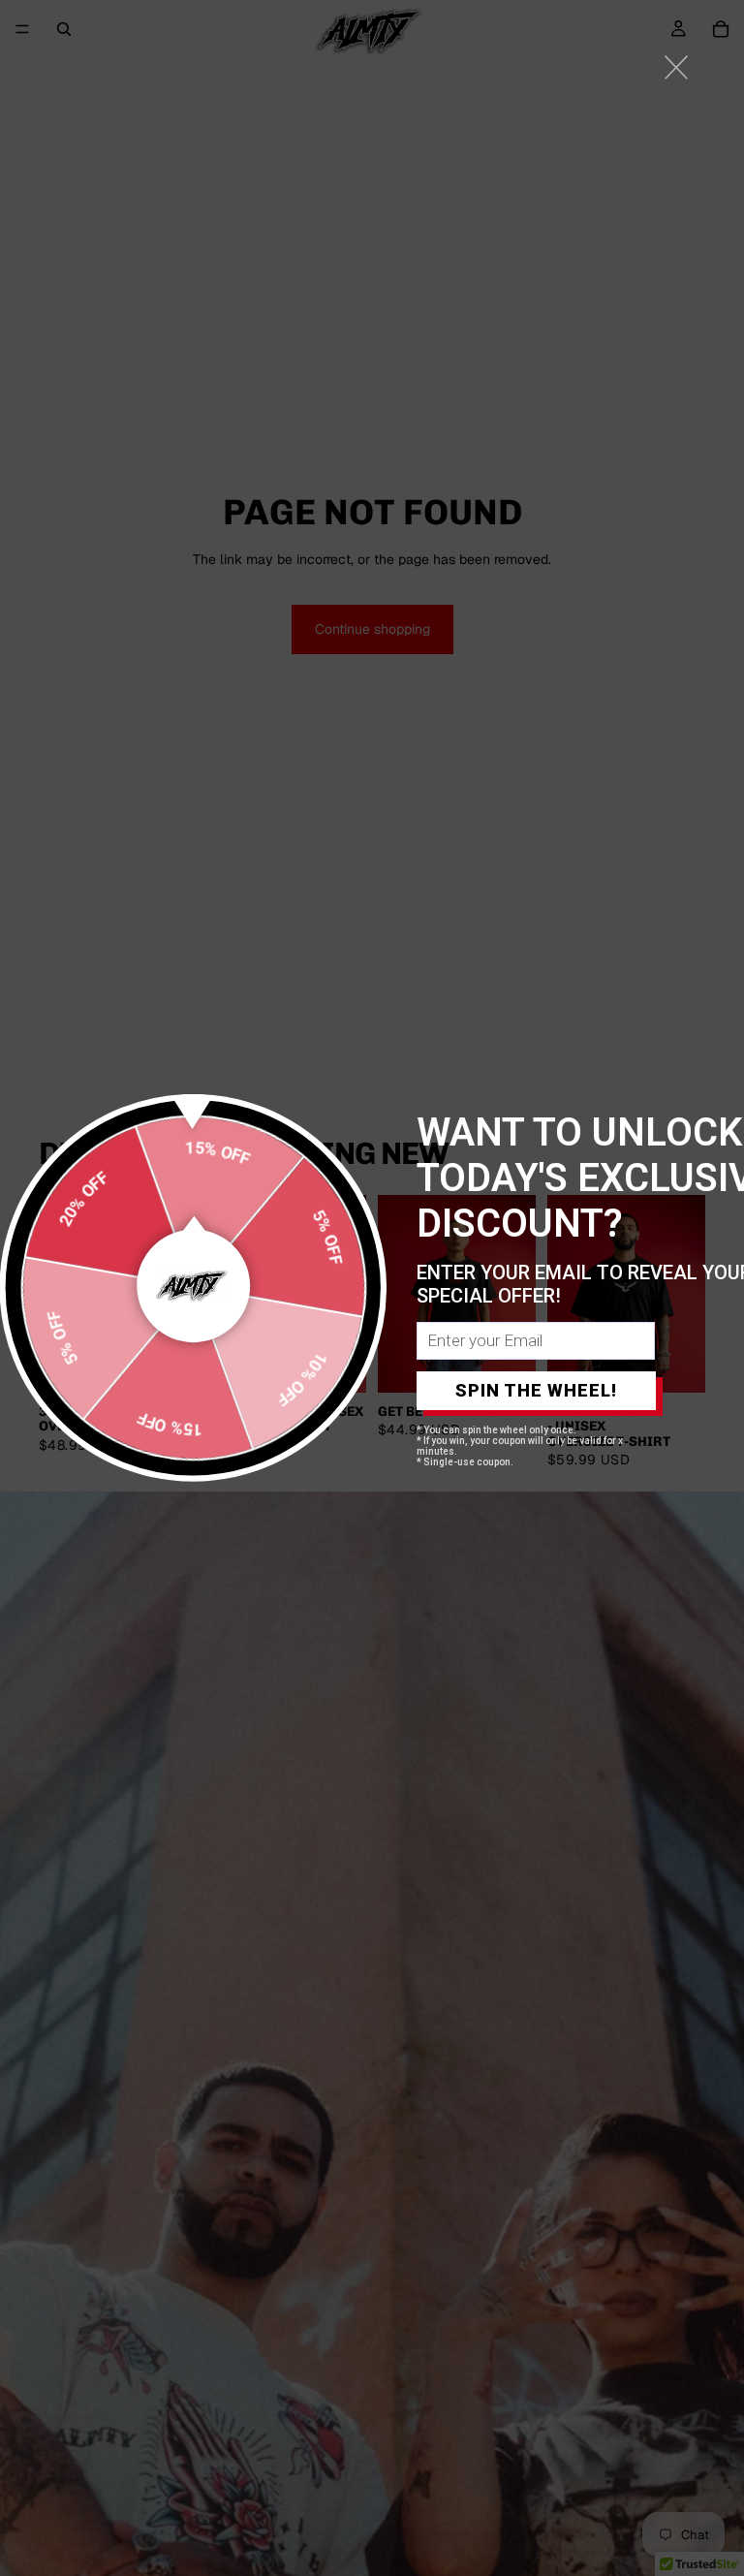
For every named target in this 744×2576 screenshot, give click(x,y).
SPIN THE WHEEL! (536, 1390)
